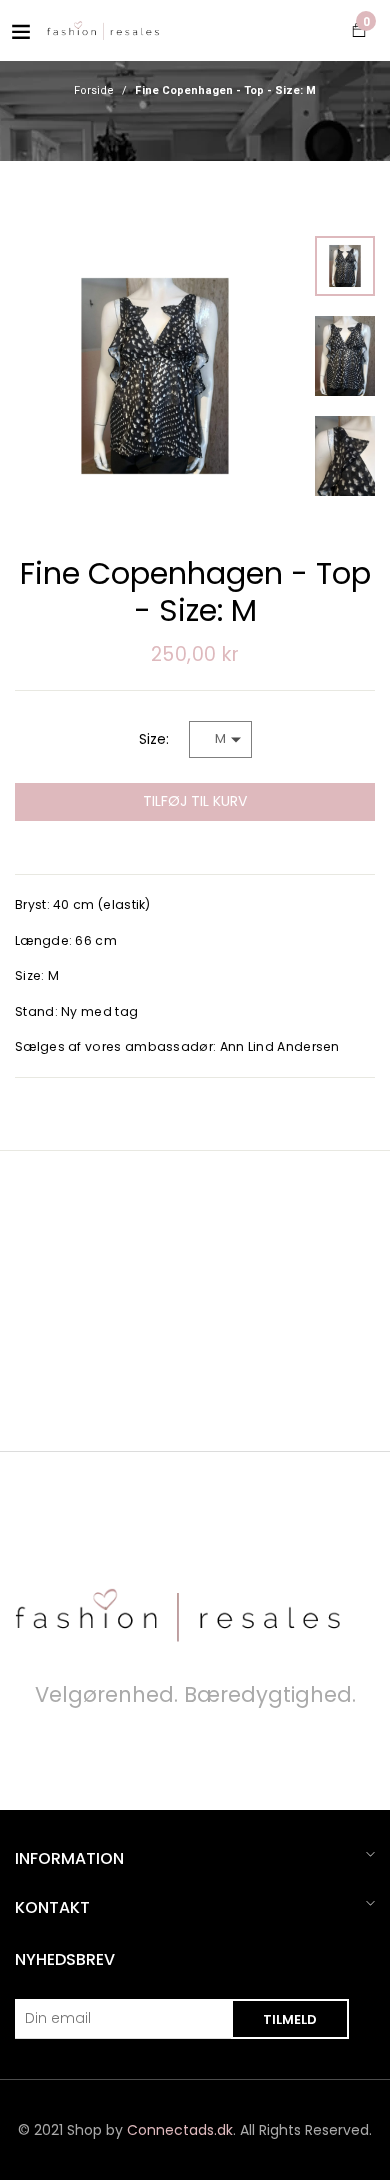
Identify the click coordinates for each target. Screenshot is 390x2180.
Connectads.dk (180, 2130)
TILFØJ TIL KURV (195, 801)
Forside (94, 91)
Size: (154, 739)
